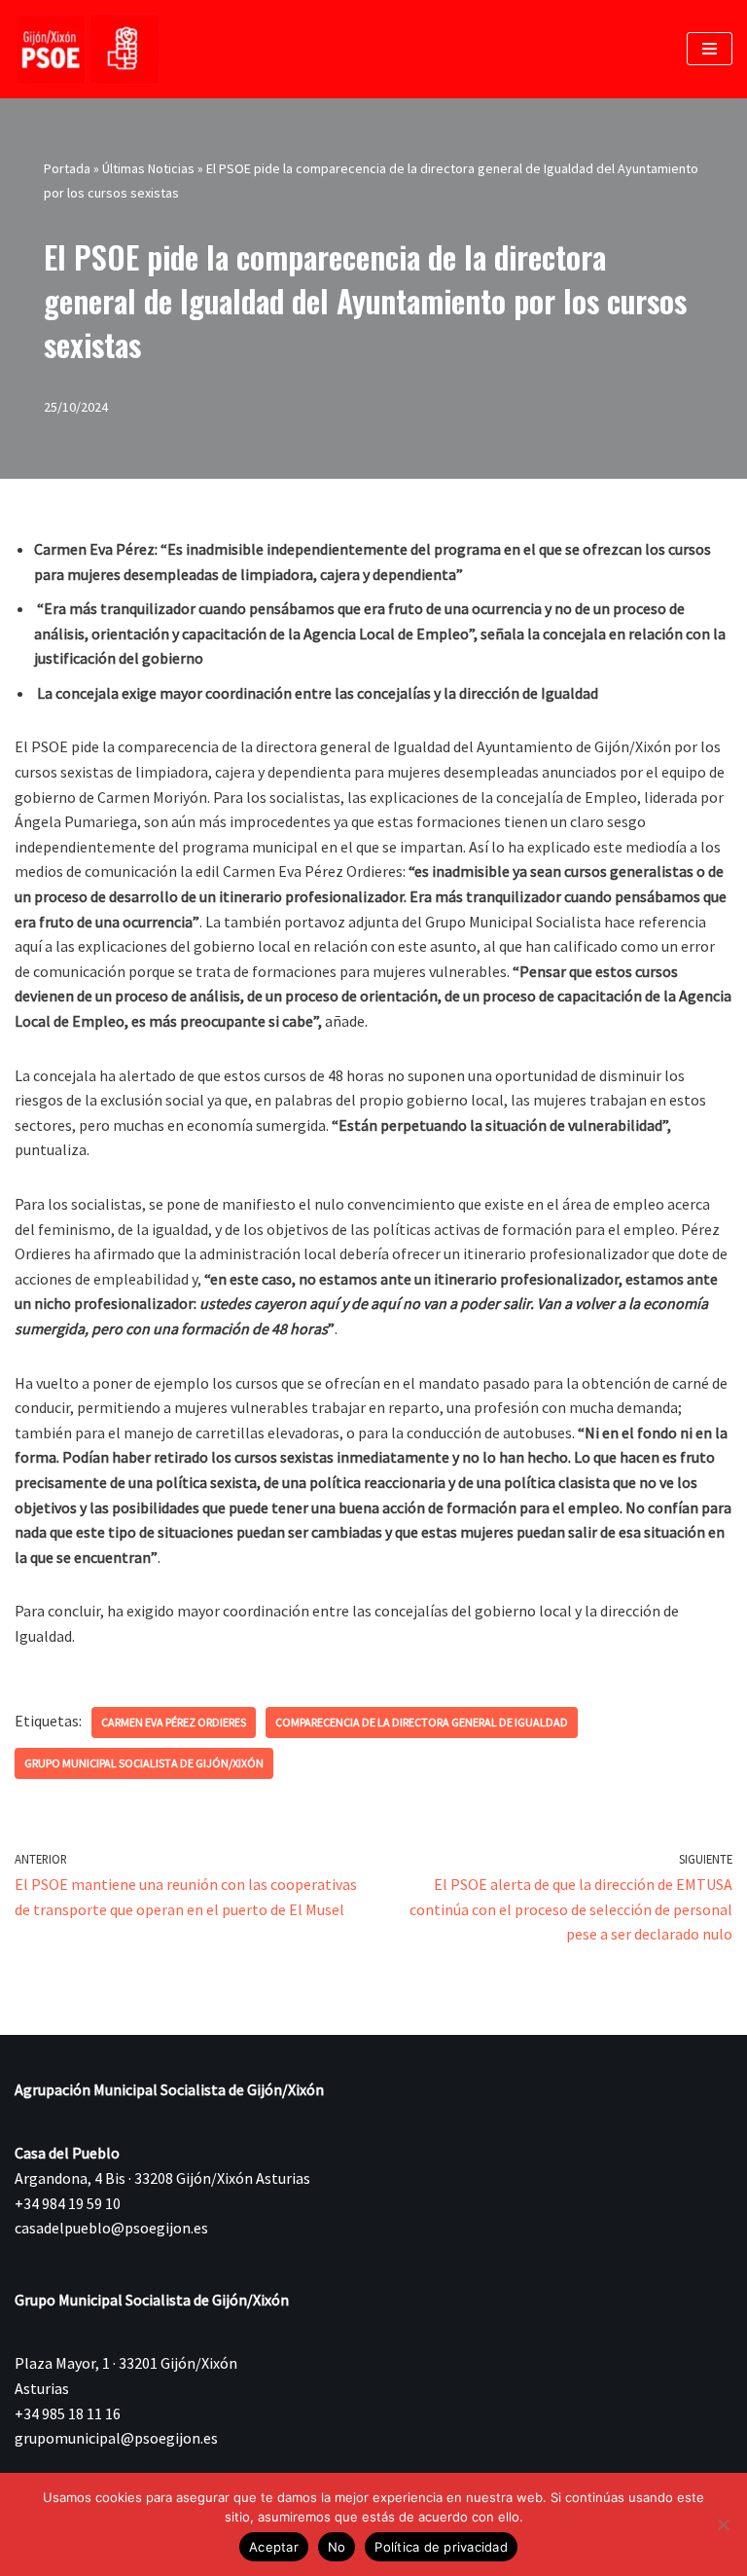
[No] (723, 2524)
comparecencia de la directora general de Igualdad (422, 1722)
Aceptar (274, 2547)
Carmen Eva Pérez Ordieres (174, 1722)
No (337, 2547)
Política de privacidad (441, 2547)
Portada (67, 168)
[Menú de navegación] (710, 49)
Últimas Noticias (148, 168)
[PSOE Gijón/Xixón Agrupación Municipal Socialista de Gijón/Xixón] (88, 49)
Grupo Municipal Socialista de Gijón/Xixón (144, 1763)
